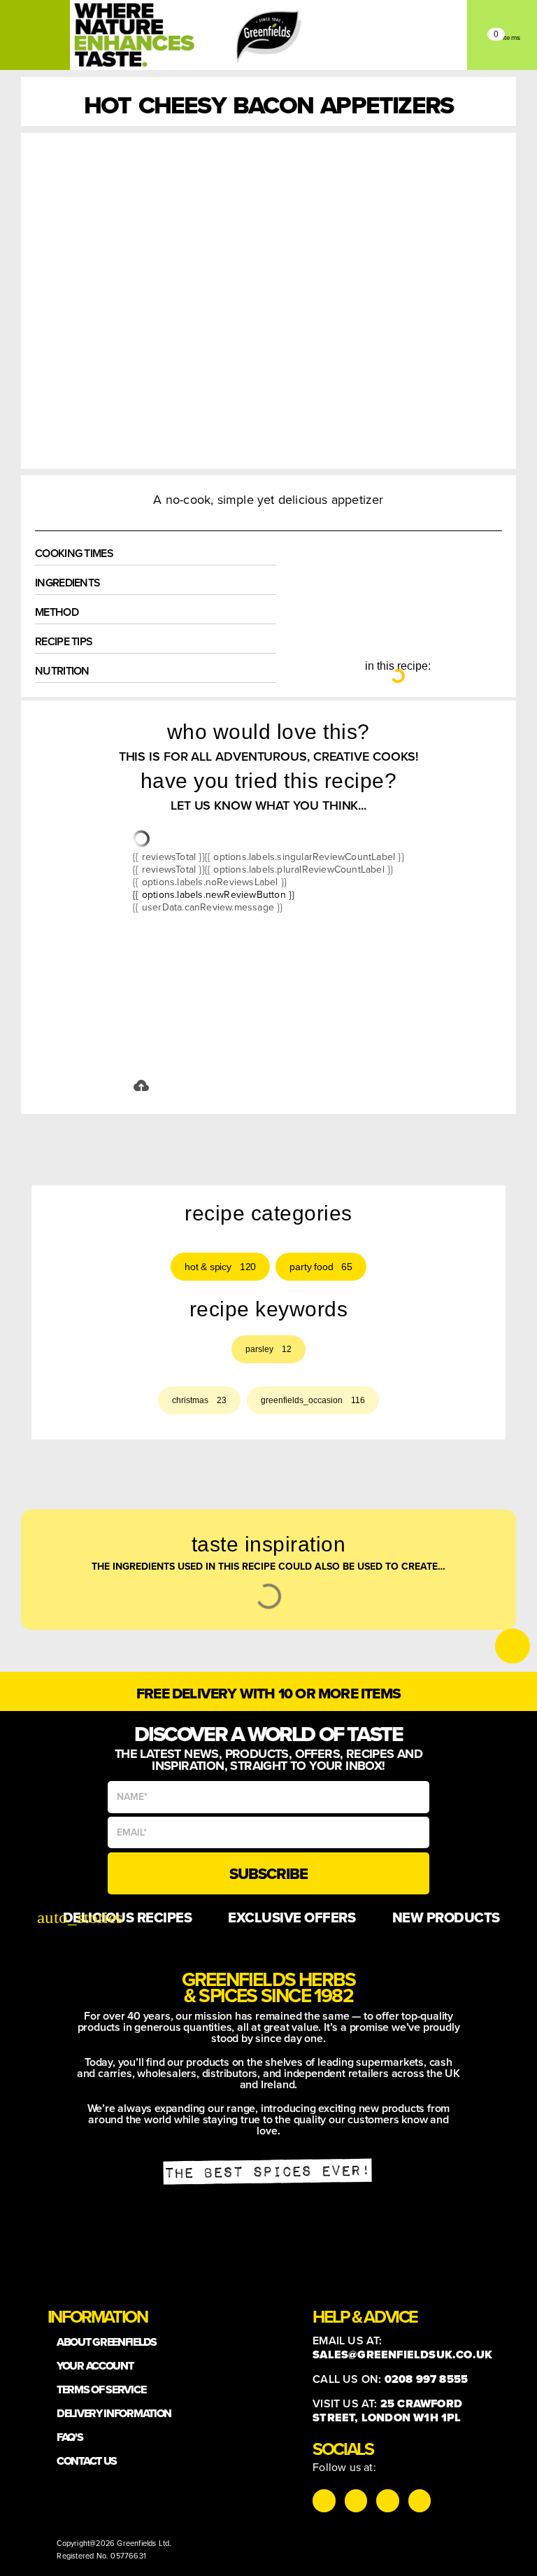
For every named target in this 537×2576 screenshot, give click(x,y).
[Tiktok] (356, 2500)
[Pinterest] (420, 2500)
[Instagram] (324, 2500)
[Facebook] (387, 2500)
